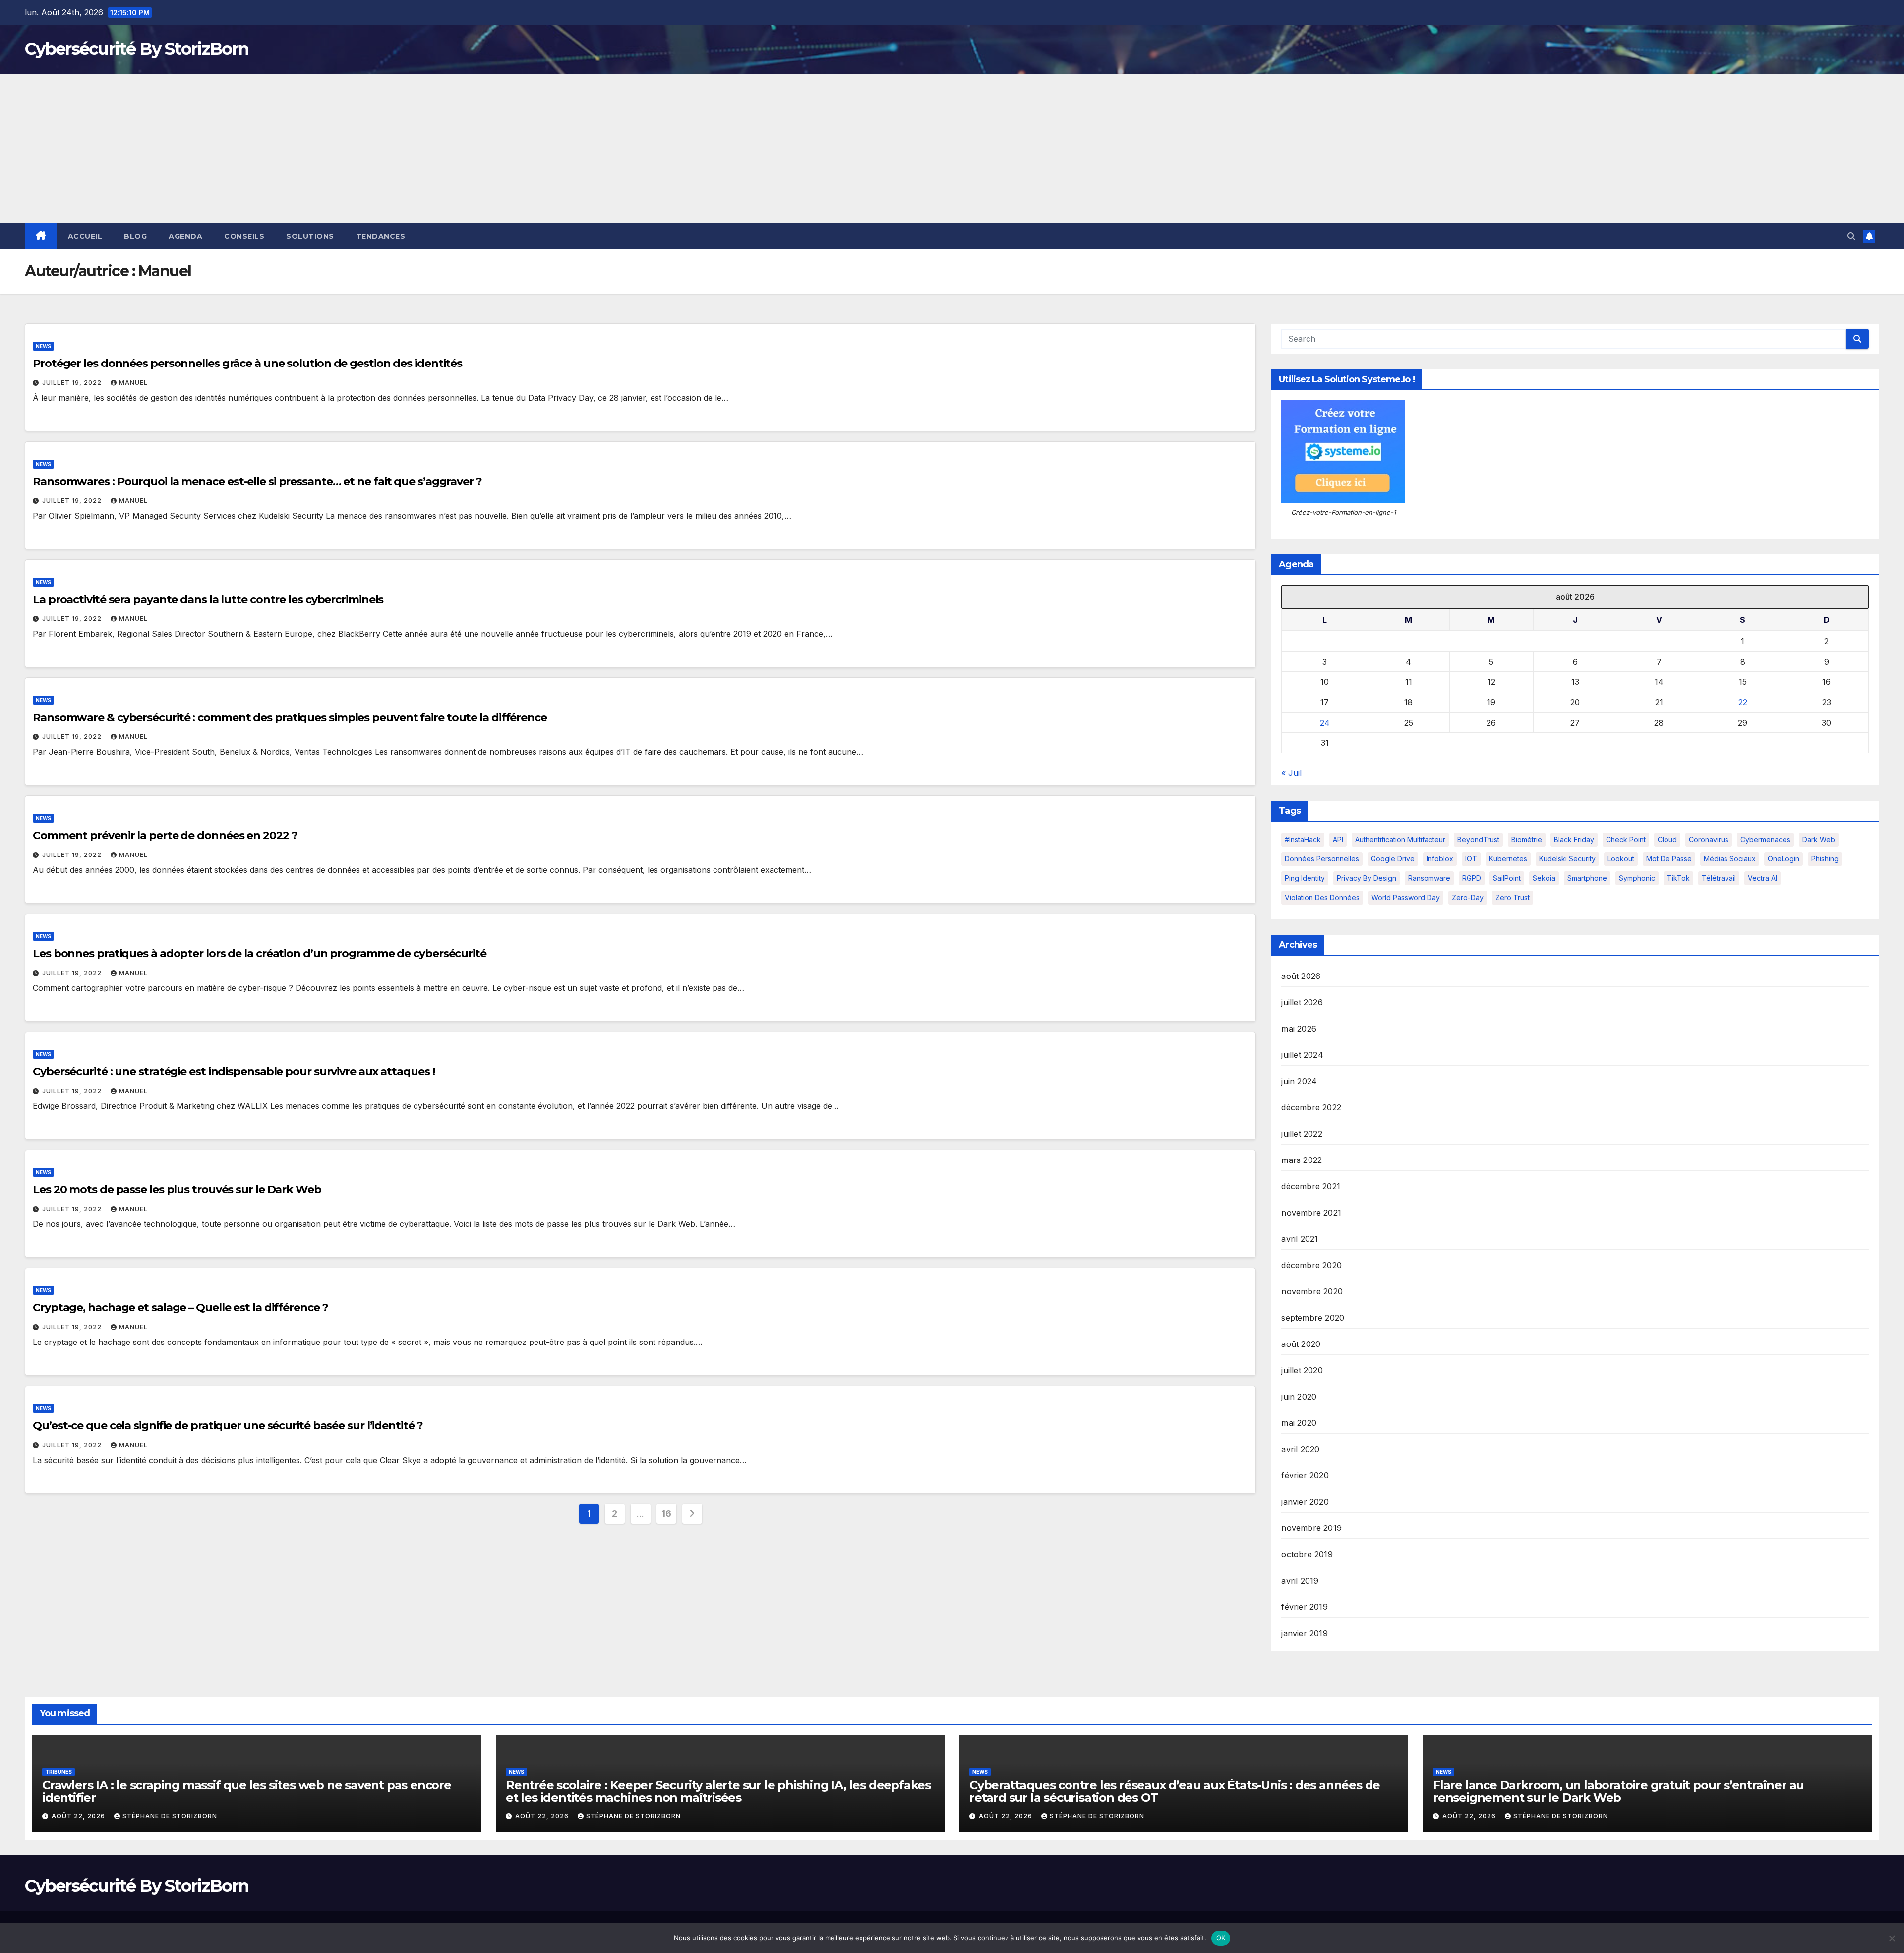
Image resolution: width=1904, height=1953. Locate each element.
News (43, 346)
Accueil (85, 236)
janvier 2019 (1304, 1633)
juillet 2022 (1302, 1134)
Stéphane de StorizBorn (170, 1816)
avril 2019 (1300, 1581)
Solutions (310, 236)
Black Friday (1574, 839)
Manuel (133, 383)
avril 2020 (1300, 1449)
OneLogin (1784, 859)
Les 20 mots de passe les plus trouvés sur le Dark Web (177, 1190)
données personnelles (1322, 859)
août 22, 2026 (79, 1816)
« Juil (1291, 773)
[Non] (1892, 1938)
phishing (1825, 859)
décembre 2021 (1311, 1186)
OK (1221, 1938)
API (1338, 839)
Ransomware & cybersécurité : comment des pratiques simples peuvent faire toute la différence (290, 717)
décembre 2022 (1311, 1107)
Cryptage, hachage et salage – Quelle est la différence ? (180, 1308)
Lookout (1621, 859)
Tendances (381, 236)
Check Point (1626, 839)
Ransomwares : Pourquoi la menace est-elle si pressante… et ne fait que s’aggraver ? (257, 481)
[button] (1851, 236)
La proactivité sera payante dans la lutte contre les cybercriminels (208, 599)
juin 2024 (1299, 1081)
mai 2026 (1299, 1029)
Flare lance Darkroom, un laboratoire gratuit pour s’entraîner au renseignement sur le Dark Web (1618, 1791)
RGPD (1472, 878)
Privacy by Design (1367, 878)
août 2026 (1301, 976)
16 (666, 1513)
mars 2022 (1302, 1160)
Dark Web (1819, 839)
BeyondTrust (1478, 839)
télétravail (1719, 878)
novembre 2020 (1312, 1291)
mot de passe (1669, 859)
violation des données (1322, 897)
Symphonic (1637, 878)
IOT (1471, 859)
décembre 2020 (1311, 1265)
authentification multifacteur (1400, 839)
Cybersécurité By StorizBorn (137, 49)
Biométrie (1527, 839)
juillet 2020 (1302, 1370)
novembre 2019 (1311, 1528)
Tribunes (59, 1772)
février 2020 (1305, 1475)
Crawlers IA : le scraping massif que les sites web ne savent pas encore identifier (247, 1791)
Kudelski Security (1567, 859)
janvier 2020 (1305, 1502)
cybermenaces (1765, 839)
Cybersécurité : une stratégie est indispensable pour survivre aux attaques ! (234, 1071)
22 (1743, 702)
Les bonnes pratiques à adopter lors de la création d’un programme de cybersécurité (260, 953)
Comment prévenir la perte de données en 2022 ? (165, 835)
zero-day (1468, 897)
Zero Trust (1513, 897)
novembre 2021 (1311, 1213)
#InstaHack (1303, 839)
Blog (135, 236)
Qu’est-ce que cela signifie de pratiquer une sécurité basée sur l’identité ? (228, 1426)
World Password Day (1406, 897)
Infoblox (1440, 859)
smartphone (1587, 878)
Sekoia (1544, 878)
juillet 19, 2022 (73, 383)
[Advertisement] (952, 149)
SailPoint (1507, 878)
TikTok (1678, 878)
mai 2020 (1299, 1423)
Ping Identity (1305, 878)
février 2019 (1304, 1607)
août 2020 (1301, 1344)
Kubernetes (1508, 859)
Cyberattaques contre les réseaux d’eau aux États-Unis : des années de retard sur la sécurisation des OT (1175, 1791)
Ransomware (1429, 878)
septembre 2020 (1313, 1318)
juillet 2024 (1302, 1055)
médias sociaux (1730, 859)
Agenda (185, 236)
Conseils (244, 236)
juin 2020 (1299, 1397)
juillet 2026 (1302, 1002)
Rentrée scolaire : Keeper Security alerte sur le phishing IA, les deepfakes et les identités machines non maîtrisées (718, 1791)
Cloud (1667, 839)
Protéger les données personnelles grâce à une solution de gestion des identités (247, 363)
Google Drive (1393, 859)
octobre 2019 (1307, 1554)
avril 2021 (1300, 1239)
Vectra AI (1762, 878)
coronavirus (1709, 839)
